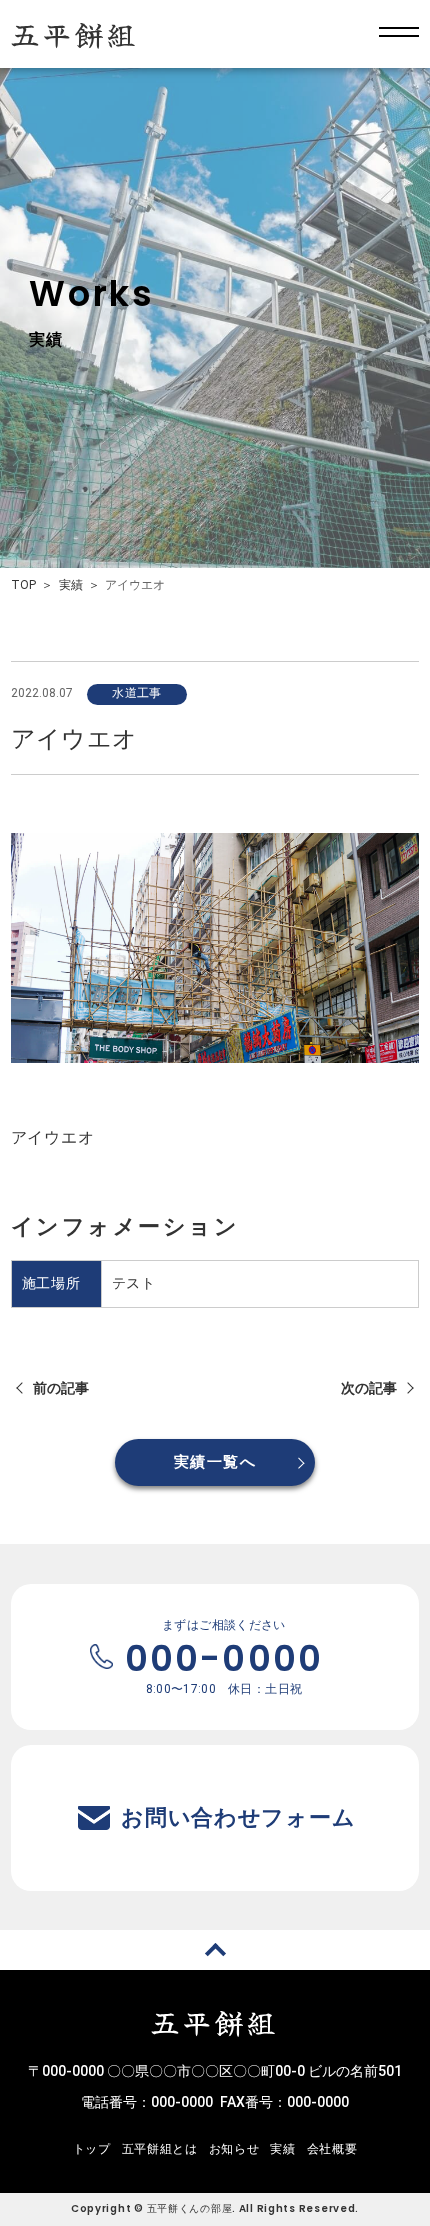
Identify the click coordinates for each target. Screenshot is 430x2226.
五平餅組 (75, 34)
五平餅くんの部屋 (190, 2208)
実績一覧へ (215, 1462)
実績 (71, 585)
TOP (23, 585)
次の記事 (369, 1388)
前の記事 (61, 1388)
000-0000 (182, 2102)
